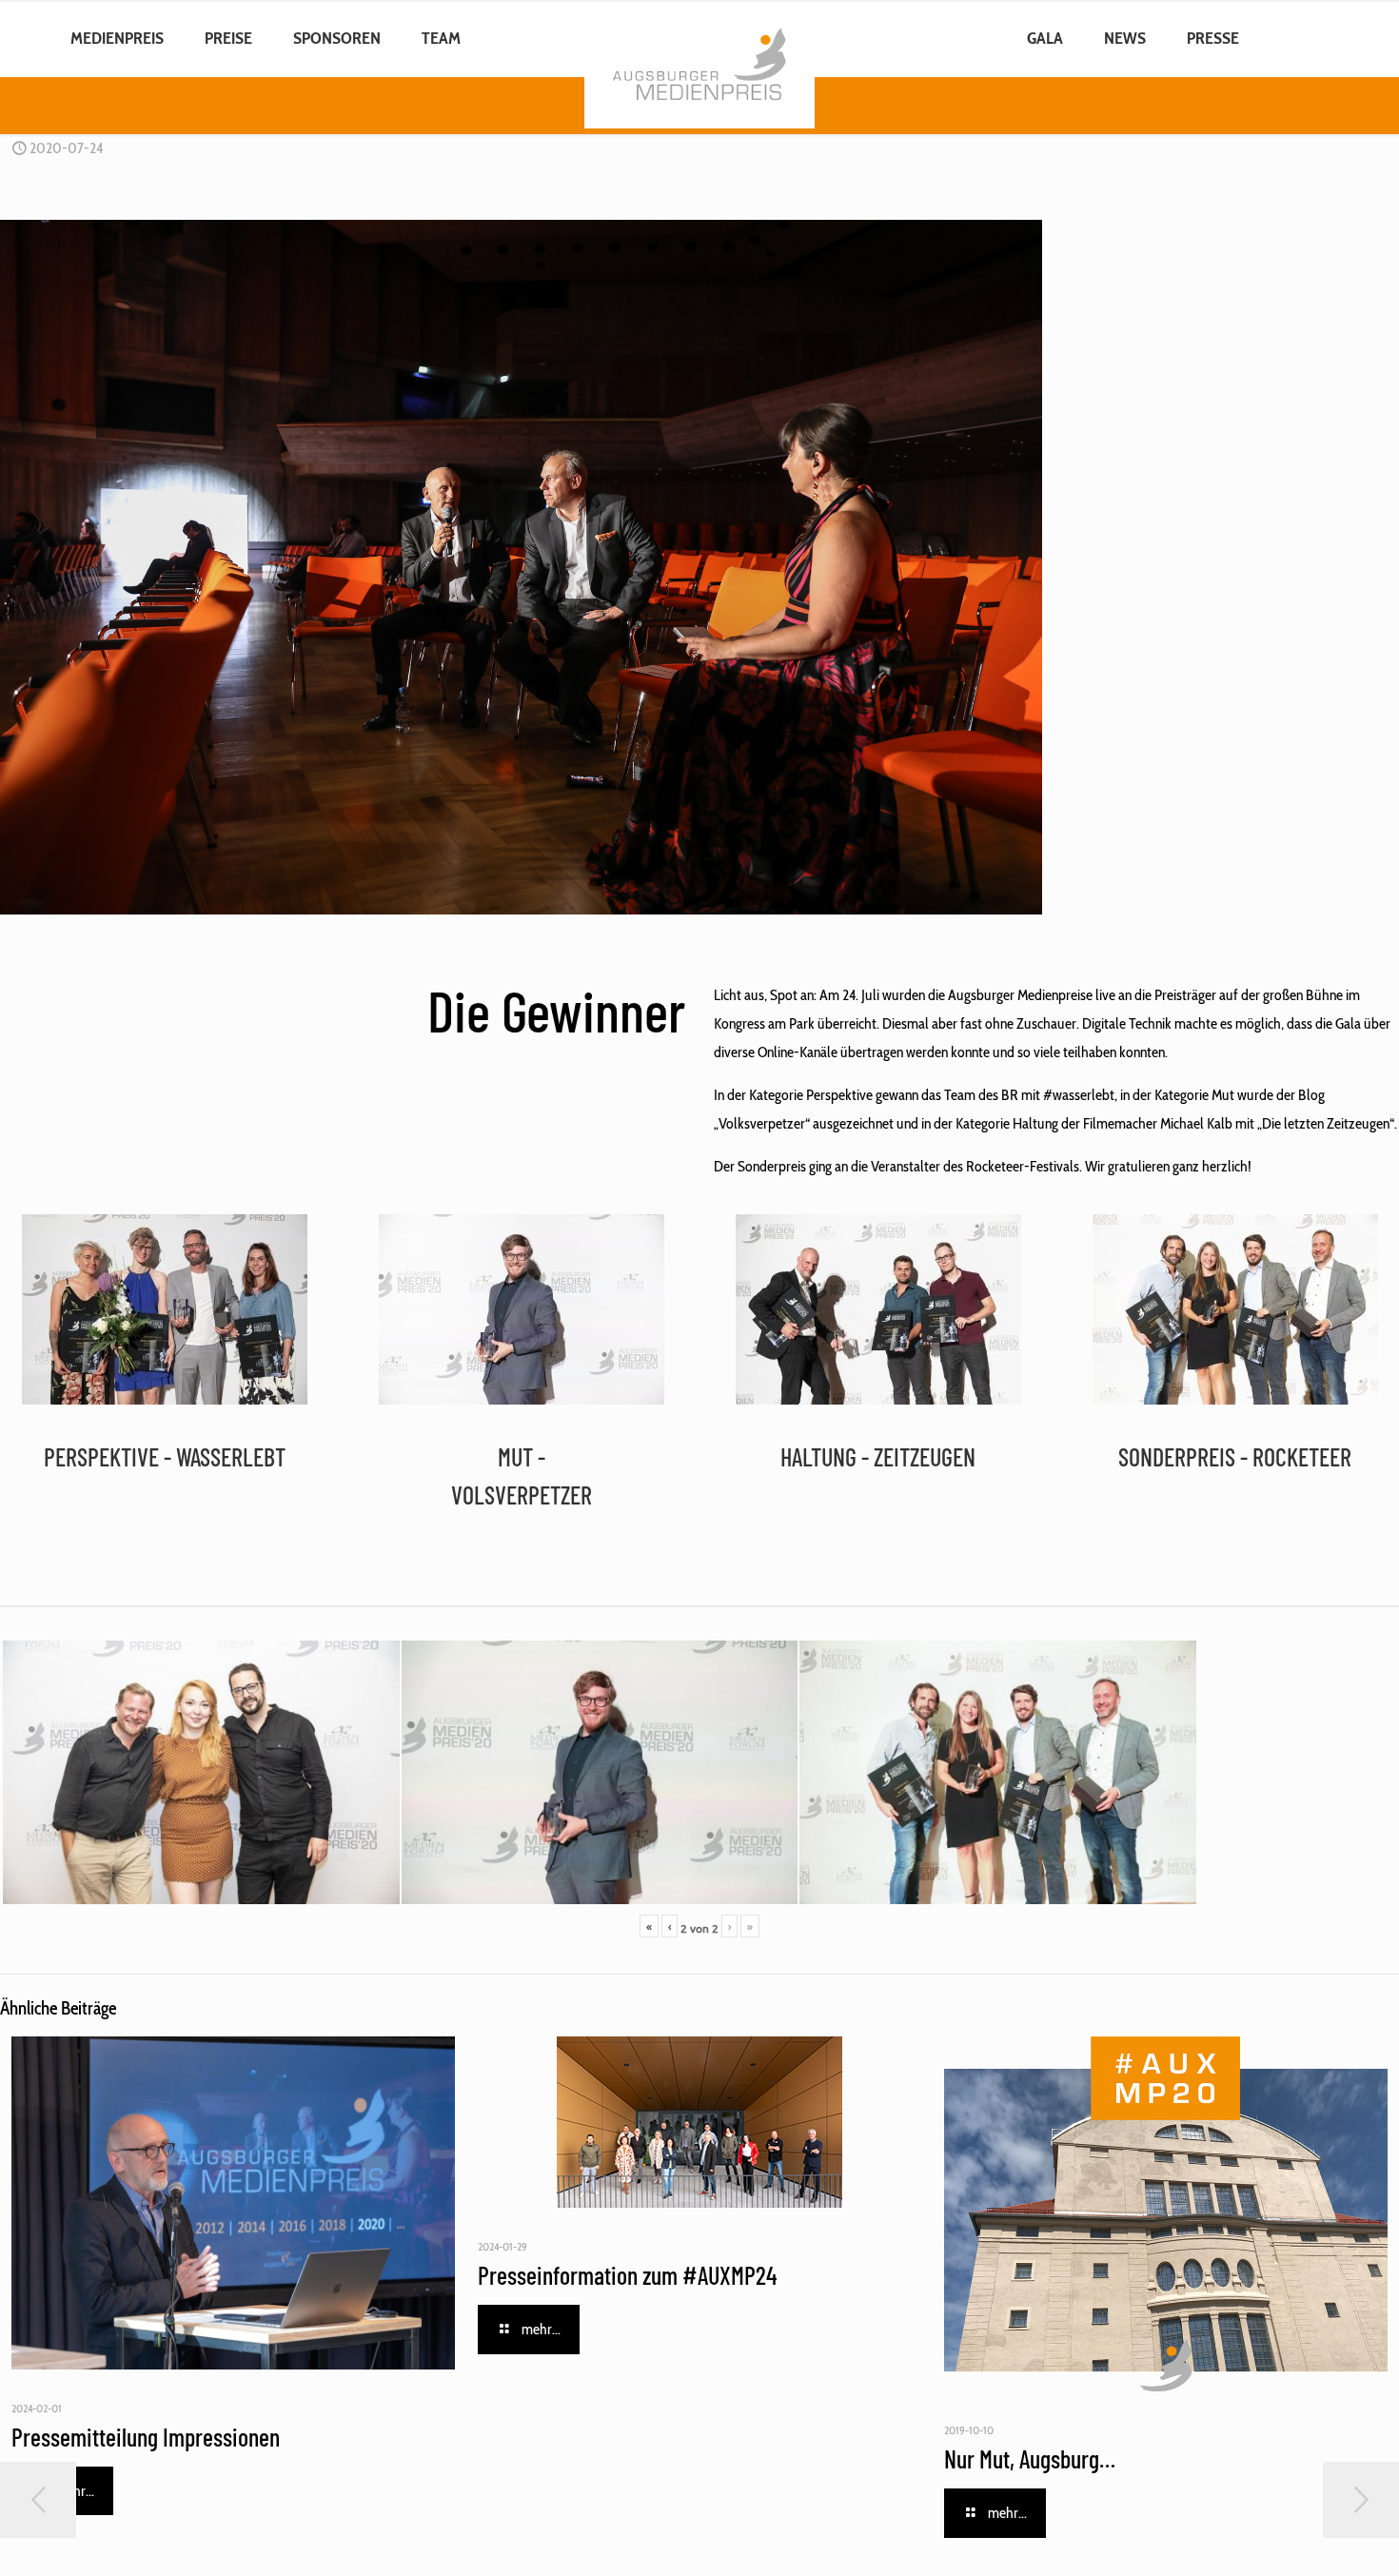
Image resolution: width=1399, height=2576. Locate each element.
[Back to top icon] (1308, 2537)
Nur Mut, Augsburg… (1030, 2458)
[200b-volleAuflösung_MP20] (165, 1309)
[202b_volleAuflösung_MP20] (522, 1309)
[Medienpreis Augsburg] (700, 38)
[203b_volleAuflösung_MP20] (1235, 1309)
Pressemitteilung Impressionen (146, 2437)
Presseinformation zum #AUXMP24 (627, 2275)
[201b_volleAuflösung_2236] (878, 1309)
